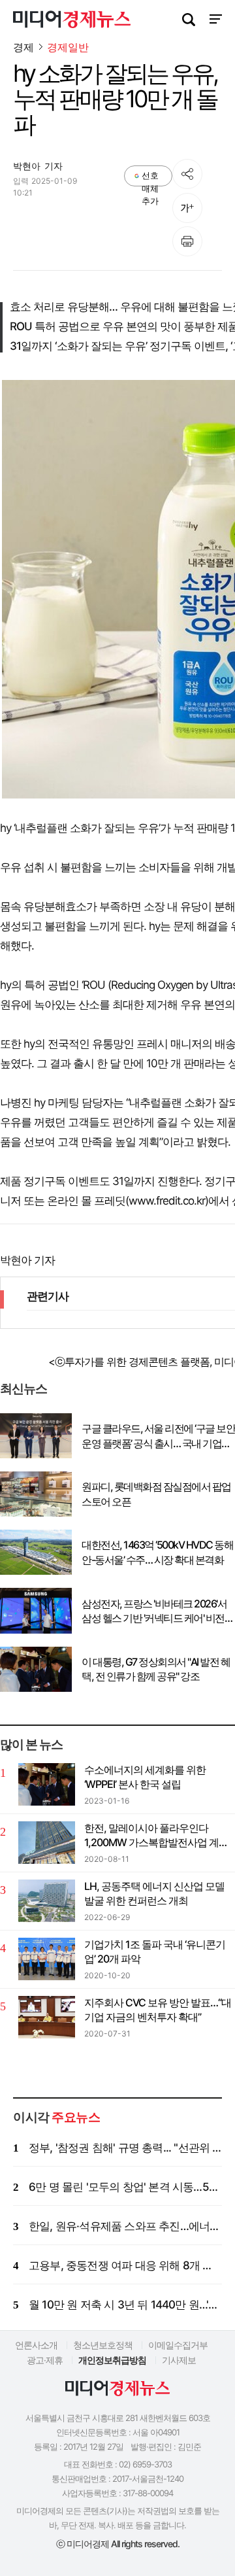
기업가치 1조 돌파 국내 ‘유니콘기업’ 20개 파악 (155, 1951)
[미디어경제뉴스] (72, 21)
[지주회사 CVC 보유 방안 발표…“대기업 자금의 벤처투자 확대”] (47, 2017)
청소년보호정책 (103, 2345)
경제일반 (68, 47)
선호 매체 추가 (150, 178)
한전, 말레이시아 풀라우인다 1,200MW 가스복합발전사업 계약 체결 (156, 1836)
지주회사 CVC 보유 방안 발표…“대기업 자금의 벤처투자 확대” (158, 2010)
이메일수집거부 (178, 2345)
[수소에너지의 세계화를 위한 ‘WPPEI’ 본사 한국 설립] (47, 1784)
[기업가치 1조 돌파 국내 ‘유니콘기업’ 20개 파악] (47, 1959)
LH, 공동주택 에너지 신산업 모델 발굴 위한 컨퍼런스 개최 (154, 1893)
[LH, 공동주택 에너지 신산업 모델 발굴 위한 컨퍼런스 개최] (47, 1901)
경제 (23, 47)
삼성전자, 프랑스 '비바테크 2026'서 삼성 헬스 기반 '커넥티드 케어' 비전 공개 (154, 1611)
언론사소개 (36, 2345)
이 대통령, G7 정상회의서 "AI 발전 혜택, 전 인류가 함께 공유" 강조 (156, 1669)
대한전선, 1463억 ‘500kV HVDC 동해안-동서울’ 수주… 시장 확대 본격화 (157, 1552)
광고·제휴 (45, 2360)
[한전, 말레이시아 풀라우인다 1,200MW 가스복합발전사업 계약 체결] (47, 1843)
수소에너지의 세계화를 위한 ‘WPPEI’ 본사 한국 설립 (145, 1777)
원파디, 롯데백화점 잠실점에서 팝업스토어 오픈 (156, 1494)
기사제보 (179, 2360)
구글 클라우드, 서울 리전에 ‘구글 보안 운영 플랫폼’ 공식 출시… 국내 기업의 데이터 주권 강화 (158, 1436)
